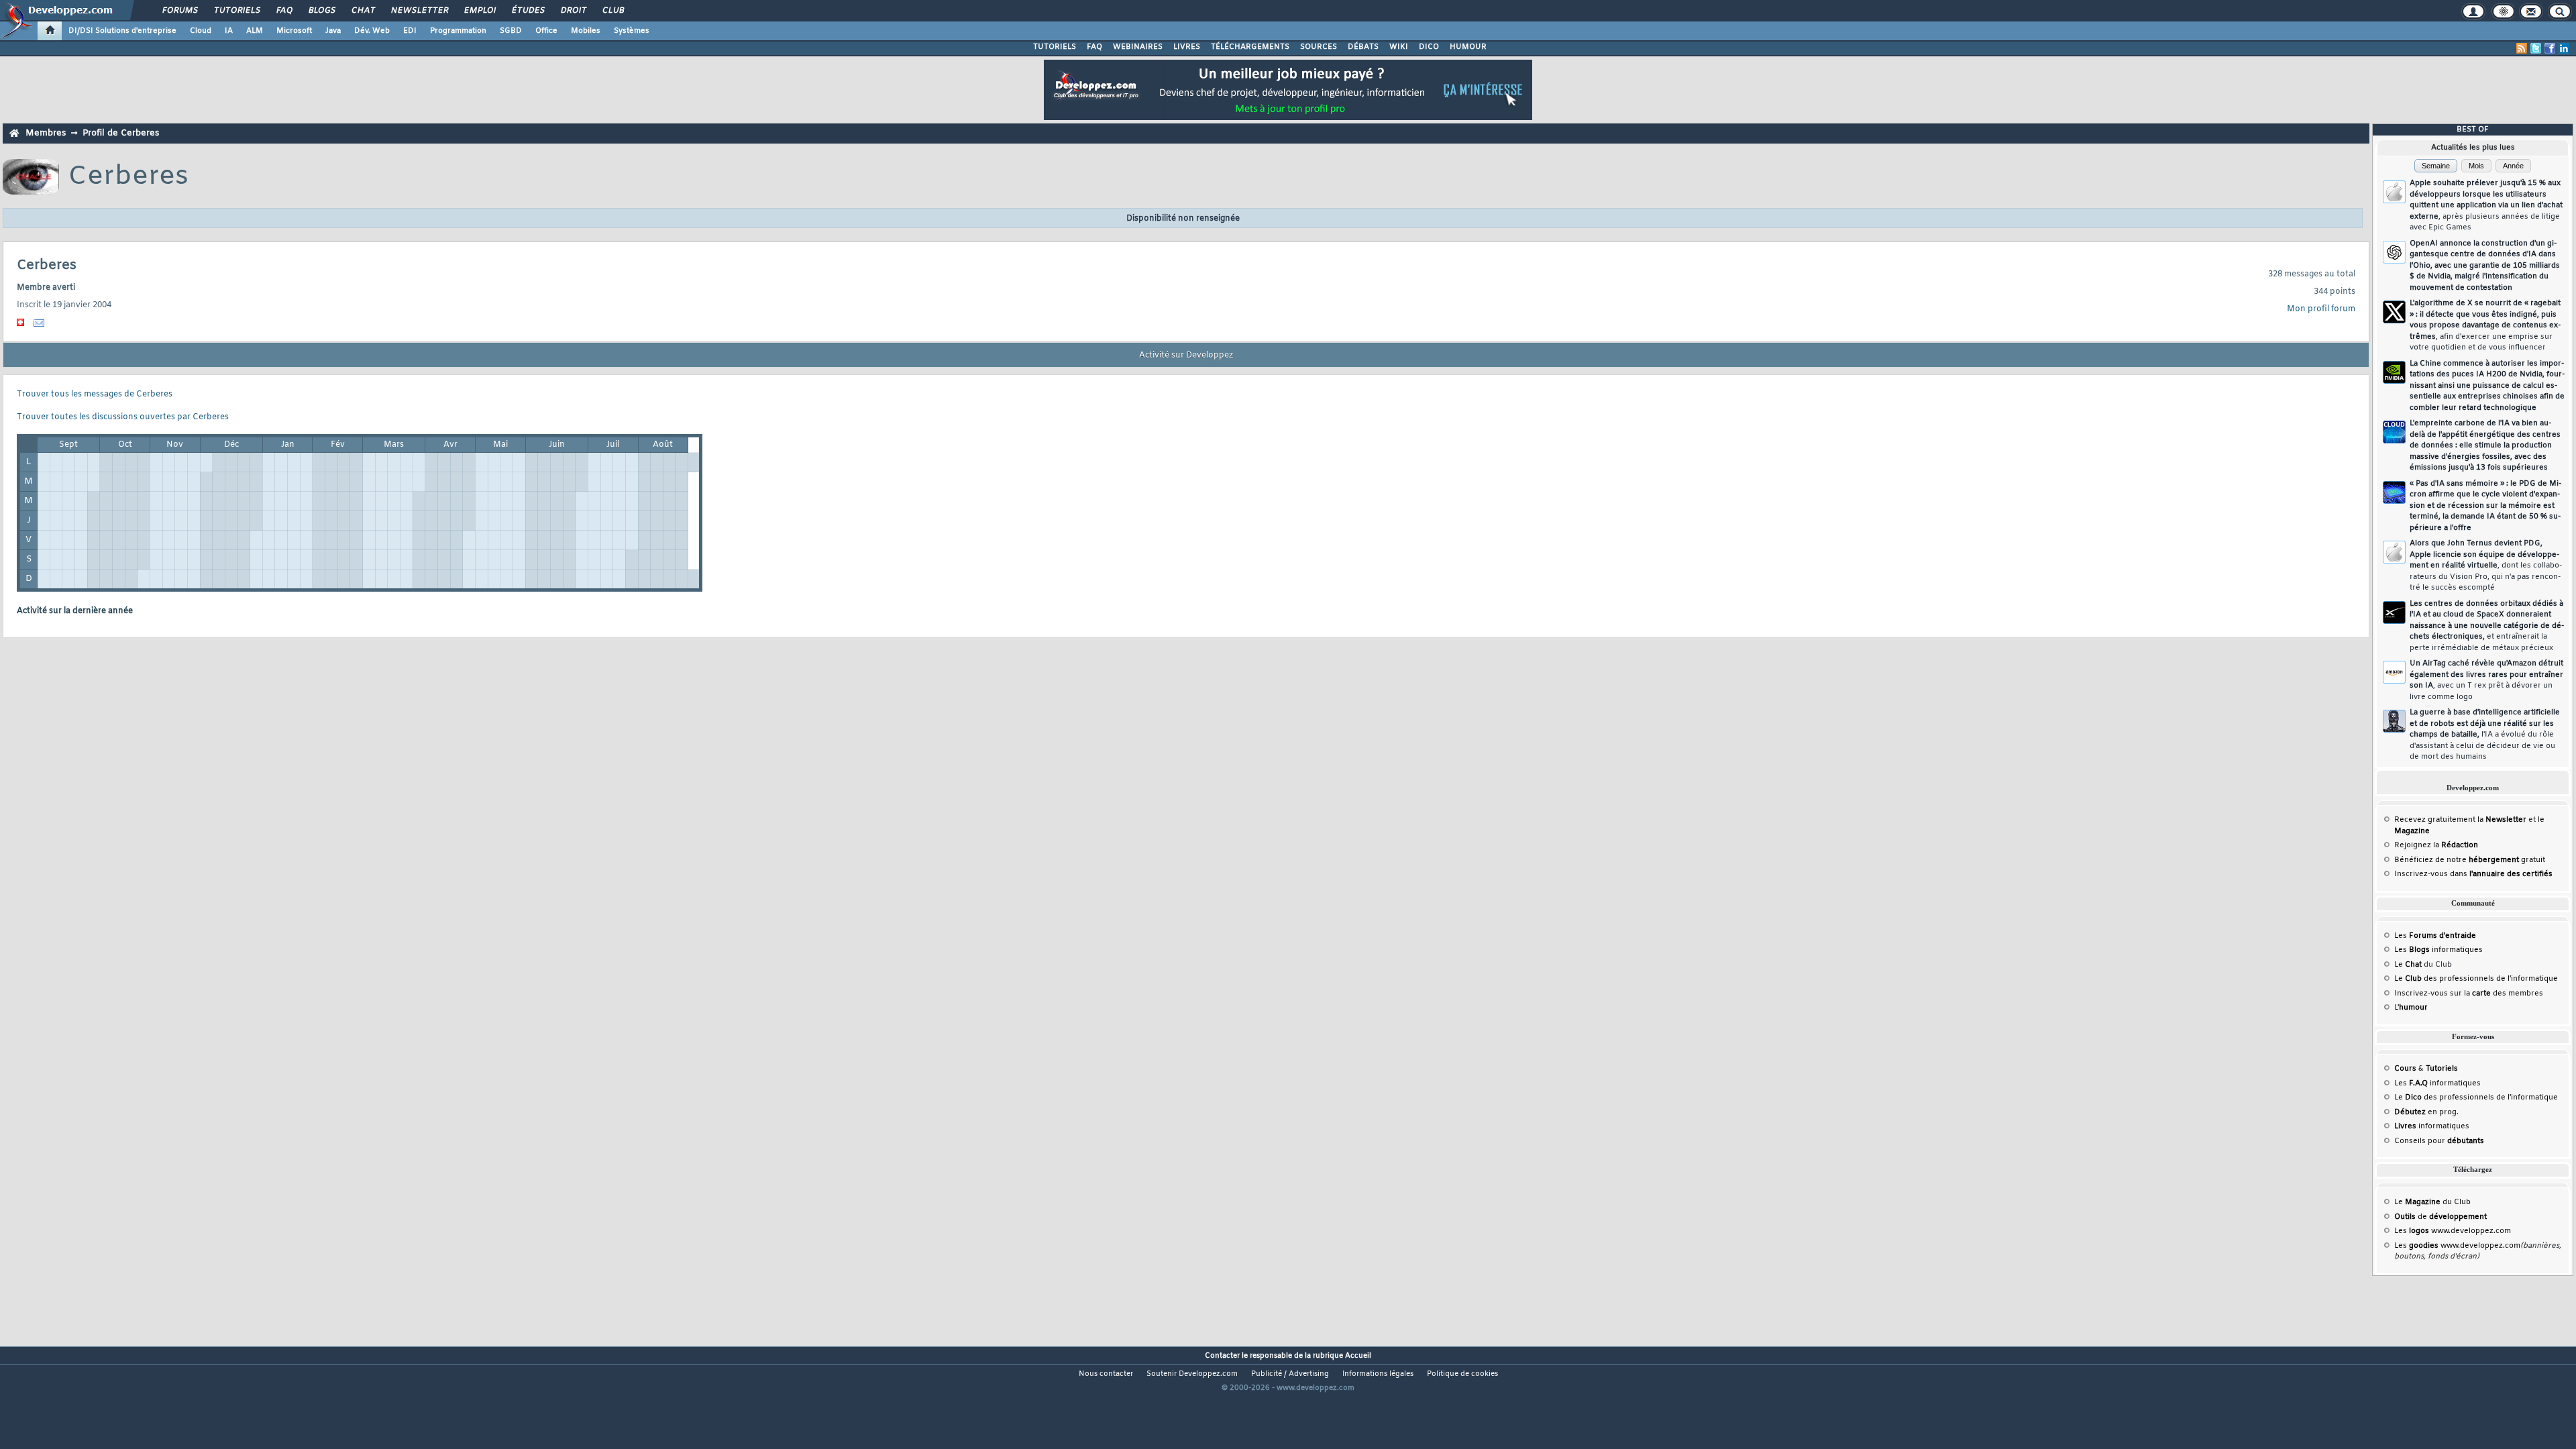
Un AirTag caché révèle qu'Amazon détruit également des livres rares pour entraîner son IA (2486, 680)
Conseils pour (2439, 1141)
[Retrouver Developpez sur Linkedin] (2564, 48)
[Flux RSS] (2522, 48)
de (2440, 1217)
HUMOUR (1468, 47)
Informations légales (1378, 1374)
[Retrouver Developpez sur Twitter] (2536, 48)
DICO (1429, 47)
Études (528, 11)
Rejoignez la (2436, 845)
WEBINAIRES (1138, 47)
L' (2411, 1008)
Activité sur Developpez (1186, 356)
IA (229, 31)
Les (2435, 936)
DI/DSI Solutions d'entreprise (122, 31)
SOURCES (1319, 47)
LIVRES (1187, 47)
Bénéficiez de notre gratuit (2470, 860)
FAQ (284, 11)
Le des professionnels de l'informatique (2476, 979)
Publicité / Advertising (1290, 1374)
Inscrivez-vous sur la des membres (2469, 994)
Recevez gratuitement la (2460, 820)
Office (546, 31)
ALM (255, 31)
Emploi (479, 11)
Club (612, 11)
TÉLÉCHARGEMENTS (1250, 47)
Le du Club (2432, 1202)
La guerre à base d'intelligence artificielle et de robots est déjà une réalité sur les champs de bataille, (2485, 735)
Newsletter (419, 11)
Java (333, 31)
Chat (363, 11)
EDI (410, 31)
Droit (573, 11)
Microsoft (294, 31)
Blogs (321, 11)
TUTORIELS (1055, 47)
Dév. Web (372, 31)
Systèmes (632, 31)
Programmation (458, 31)
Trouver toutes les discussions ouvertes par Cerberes (123, 417)
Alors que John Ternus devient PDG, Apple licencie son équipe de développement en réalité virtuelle (2486, 566)
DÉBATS (1363, 47)
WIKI (1399, 47)
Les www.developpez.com (2453, 1231)
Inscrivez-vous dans (2473, 874)
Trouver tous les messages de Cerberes (95, 394)
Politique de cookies (1462, 1374)
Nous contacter (1106, 1374)
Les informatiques (2438, 950)
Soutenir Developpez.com (1192, 1374)
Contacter (1222, 1356)
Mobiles (586, 31)
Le (2408, 965)
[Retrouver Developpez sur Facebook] (2550, 48)
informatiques (2432, 1126)
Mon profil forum (2321, 309)
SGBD (511, 31)
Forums (179, 11)
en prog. (2426, 1112)
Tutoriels (236, 11)
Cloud (201, 31)
